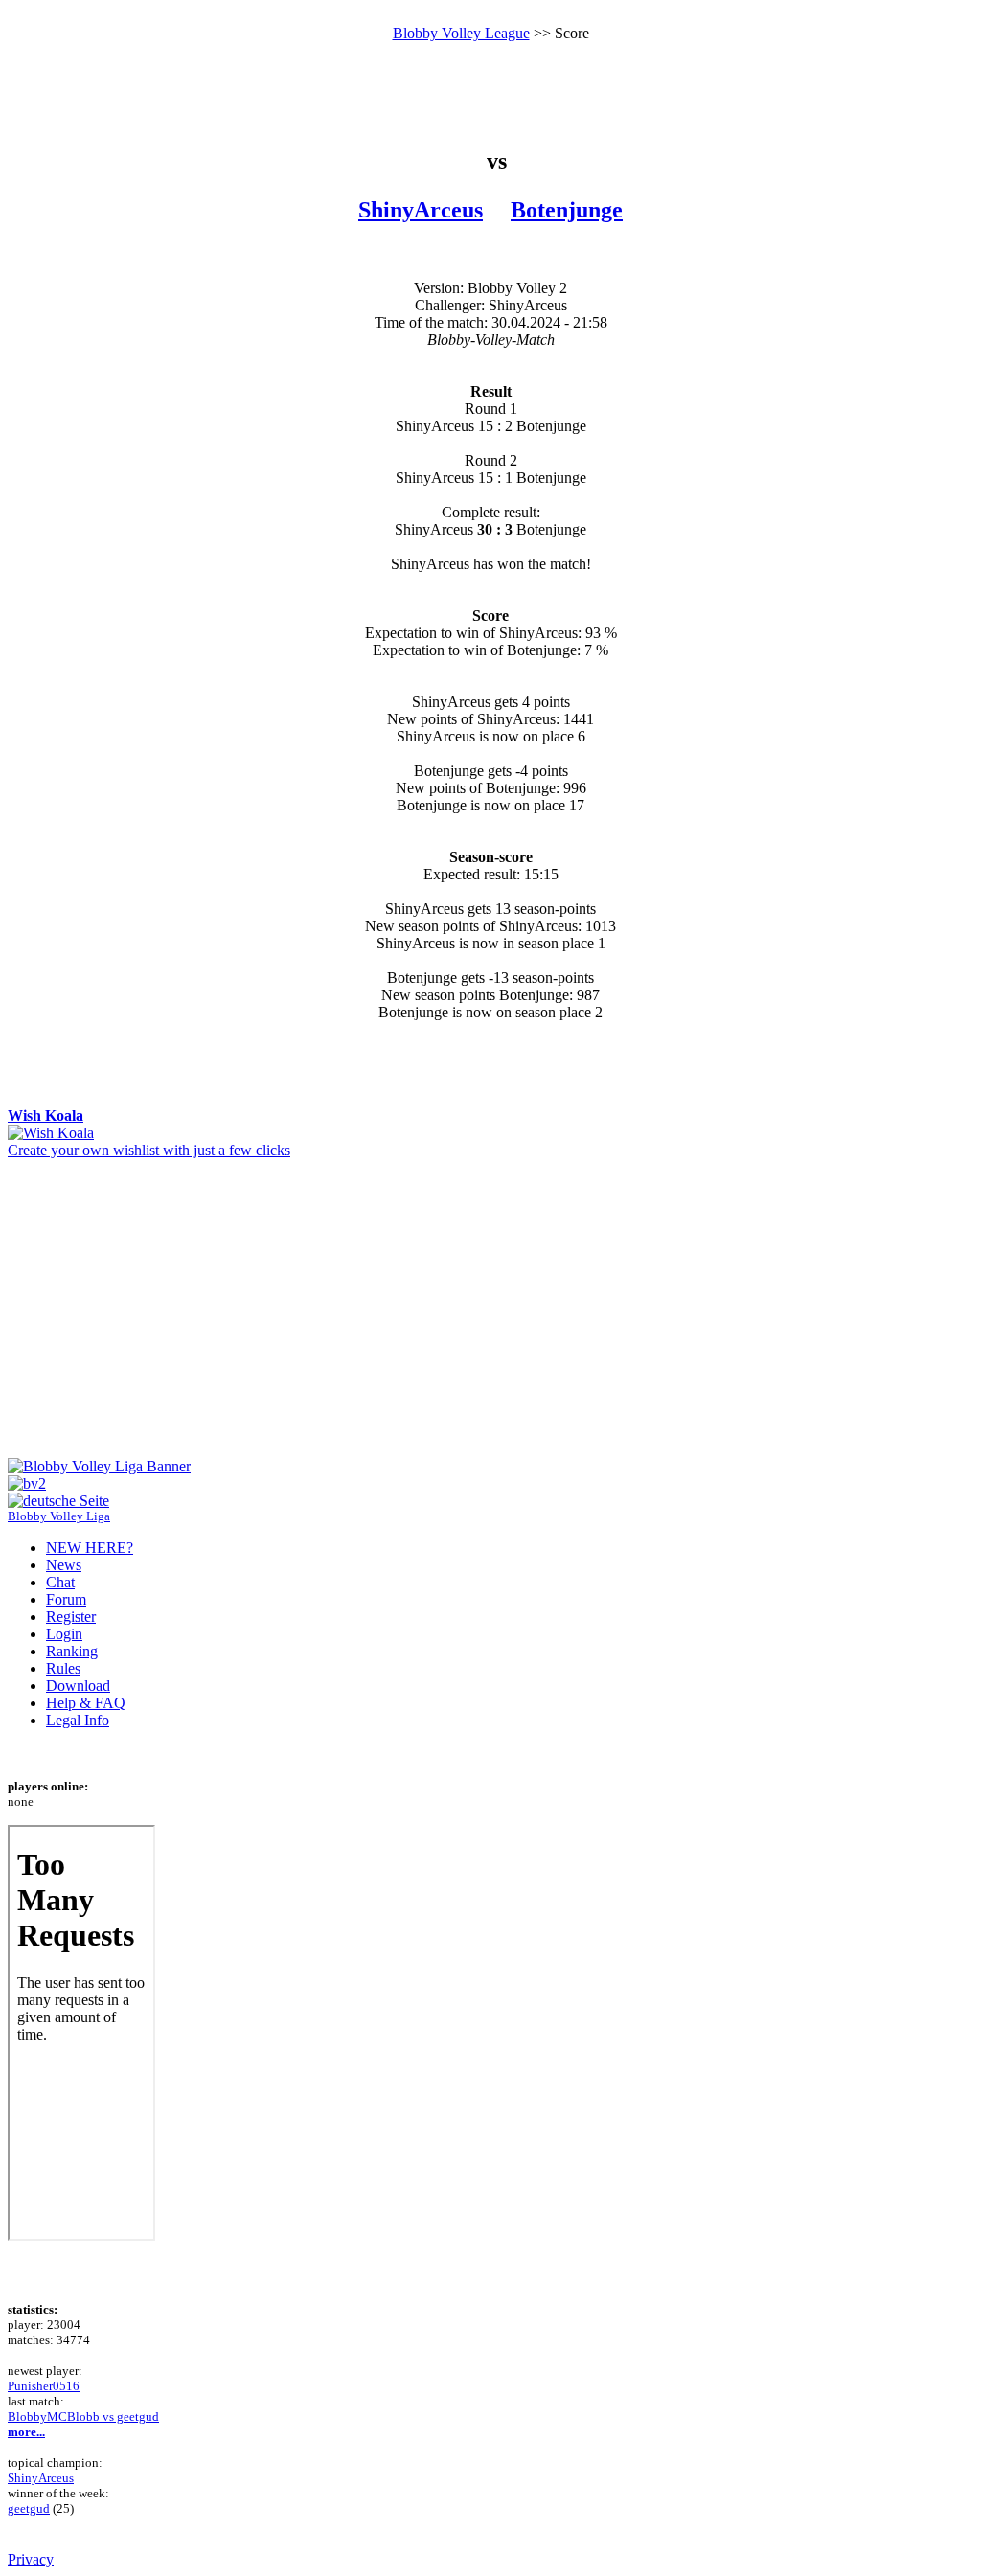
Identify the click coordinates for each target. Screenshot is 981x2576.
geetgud (29, 2508)
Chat (60, 1582)
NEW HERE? (90, 1548)
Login (64, 1634)
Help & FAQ (86, 1703)
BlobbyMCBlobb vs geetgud (83, 2416)
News (64, 1565)
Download (78, 1686)
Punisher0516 (44, 2386)
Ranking (72, 1651)
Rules (63, 1668)
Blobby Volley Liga (59, 1516)
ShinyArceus (421, 210)
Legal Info (78, 1720)
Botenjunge (567, 210)
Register (71, 1617)
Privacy (31, 2559)
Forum (66, 1599)
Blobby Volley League (461, 33)
